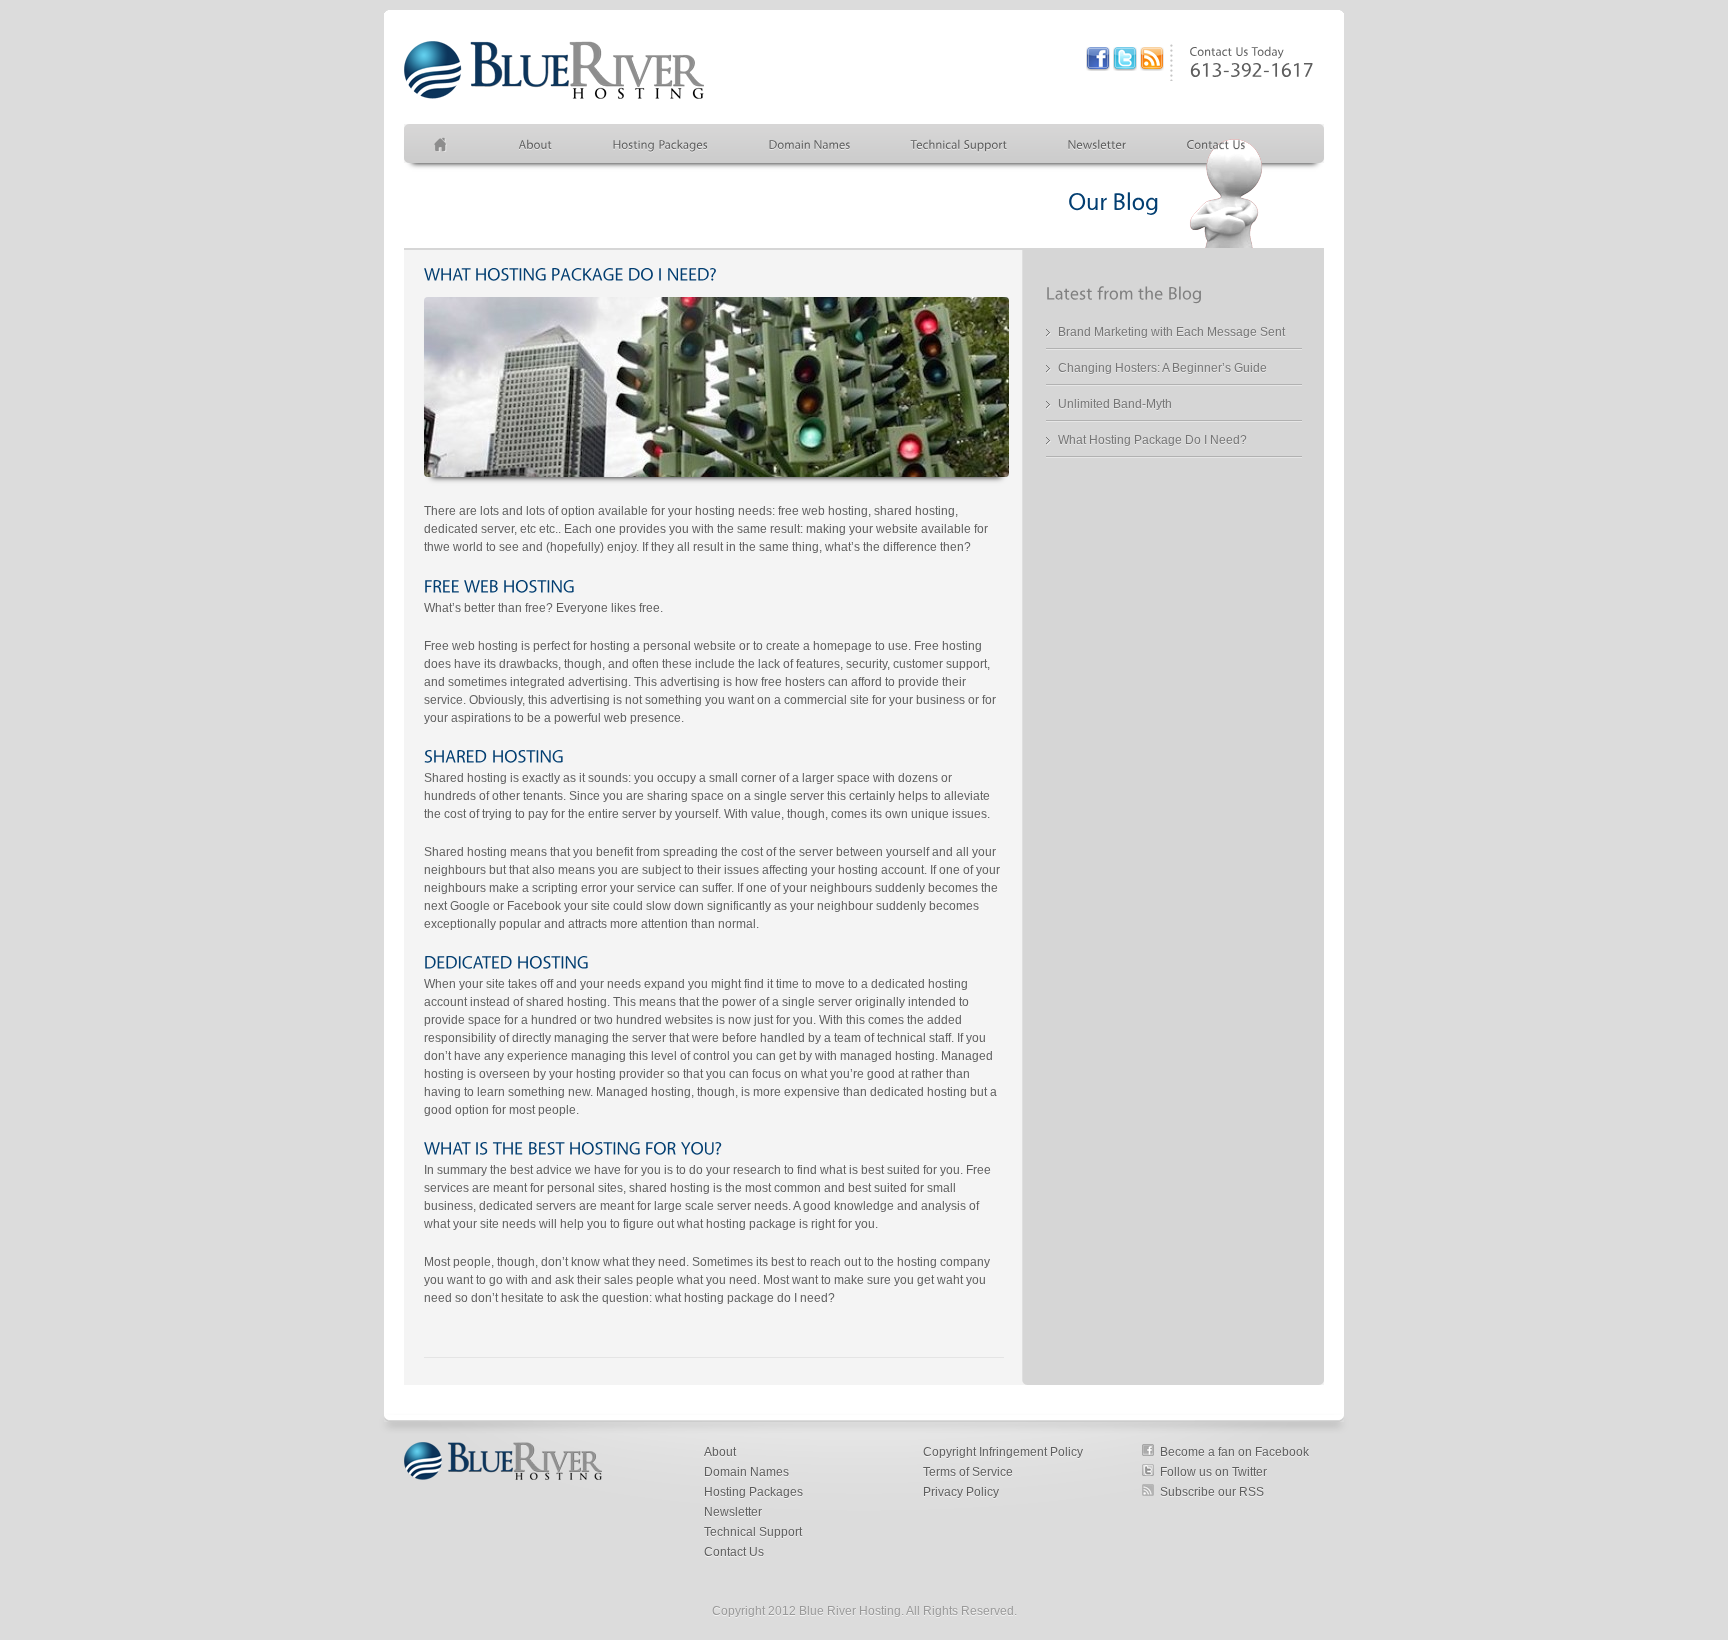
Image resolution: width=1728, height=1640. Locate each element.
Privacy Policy (961, 1492)
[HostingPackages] (661, 144)
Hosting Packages (753, 1492)
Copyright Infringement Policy (1003, 1452)
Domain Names (746, 1472)
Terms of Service (968, 1472)
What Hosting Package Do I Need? (1152, 440)
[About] (536, 144)
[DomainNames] (810, 144)
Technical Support (753, 1532)
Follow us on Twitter (1213, 1472)
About (720, 1452)
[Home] (446, 144)
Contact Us (734, 1552)
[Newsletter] (1097, 144)
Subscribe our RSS (1212, 1492)
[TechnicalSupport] (959, 144)
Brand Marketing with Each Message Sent (1171, 332)
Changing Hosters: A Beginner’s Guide (1162, 368)
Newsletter (733, 1512)
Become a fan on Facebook (1234, 1452)
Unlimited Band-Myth (1115, 404)
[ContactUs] (1216, 144)
